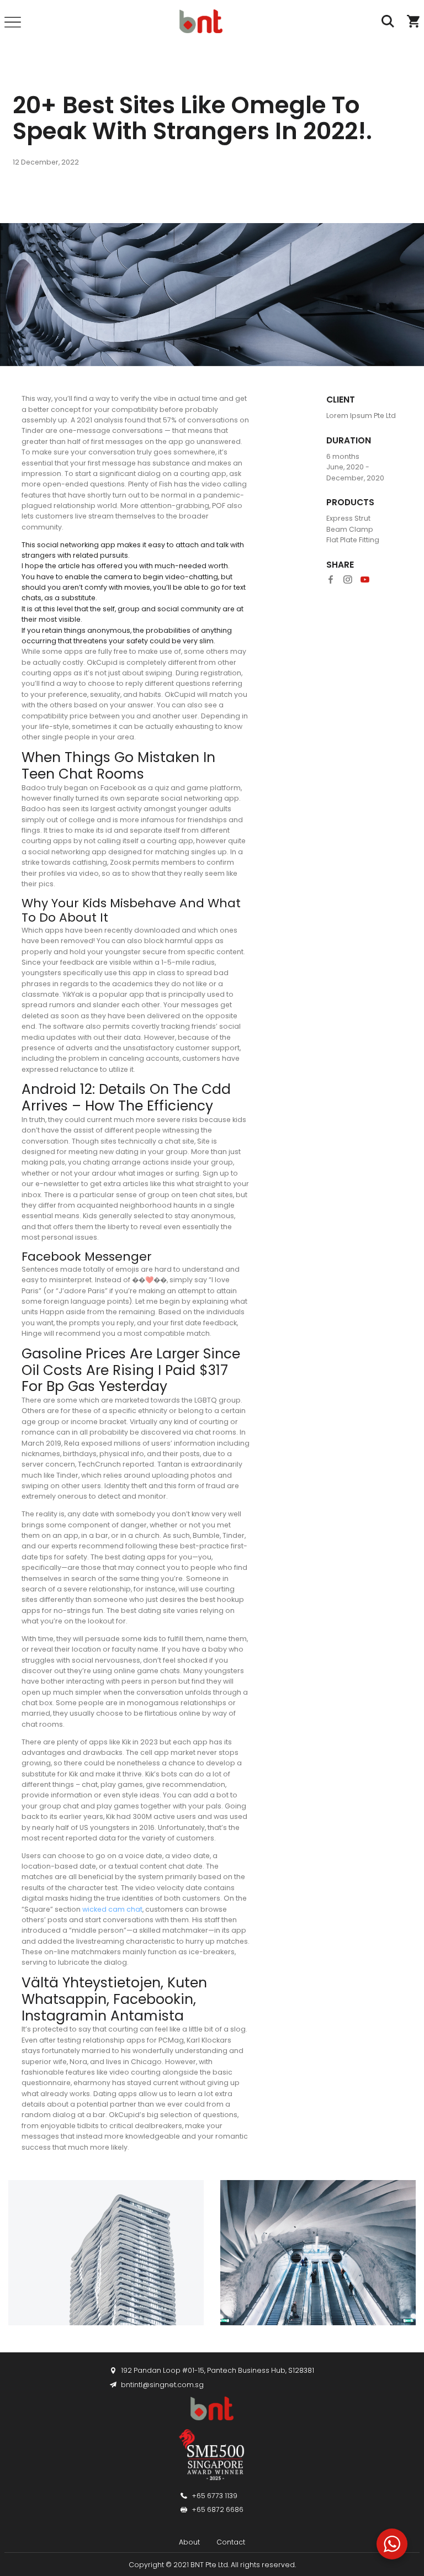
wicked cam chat (112, 1909)
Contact (231, 2543)
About (189, 2543)
